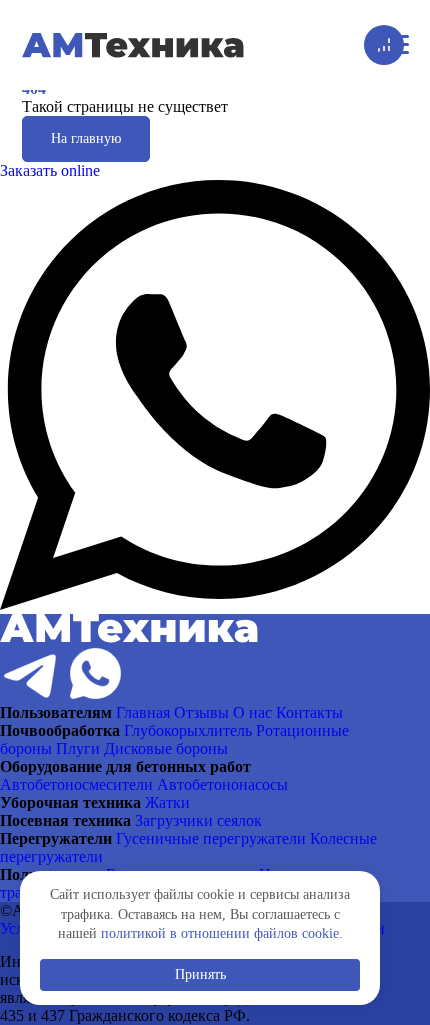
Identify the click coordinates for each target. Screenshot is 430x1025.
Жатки (167, 802)
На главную (86, 138)
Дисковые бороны (166, 748)
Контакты (309, 712)
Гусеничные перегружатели (211, 838)
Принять (200, 974)
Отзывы (201, 712)
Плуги (78, 748)
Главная (143, 712)
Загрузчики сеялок (198, 820)
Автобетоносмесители (76, 784)
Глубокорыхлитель (188, 730)
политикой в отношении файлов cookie (220, 933)
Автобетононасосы (222, 784)
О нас (252, 712)
